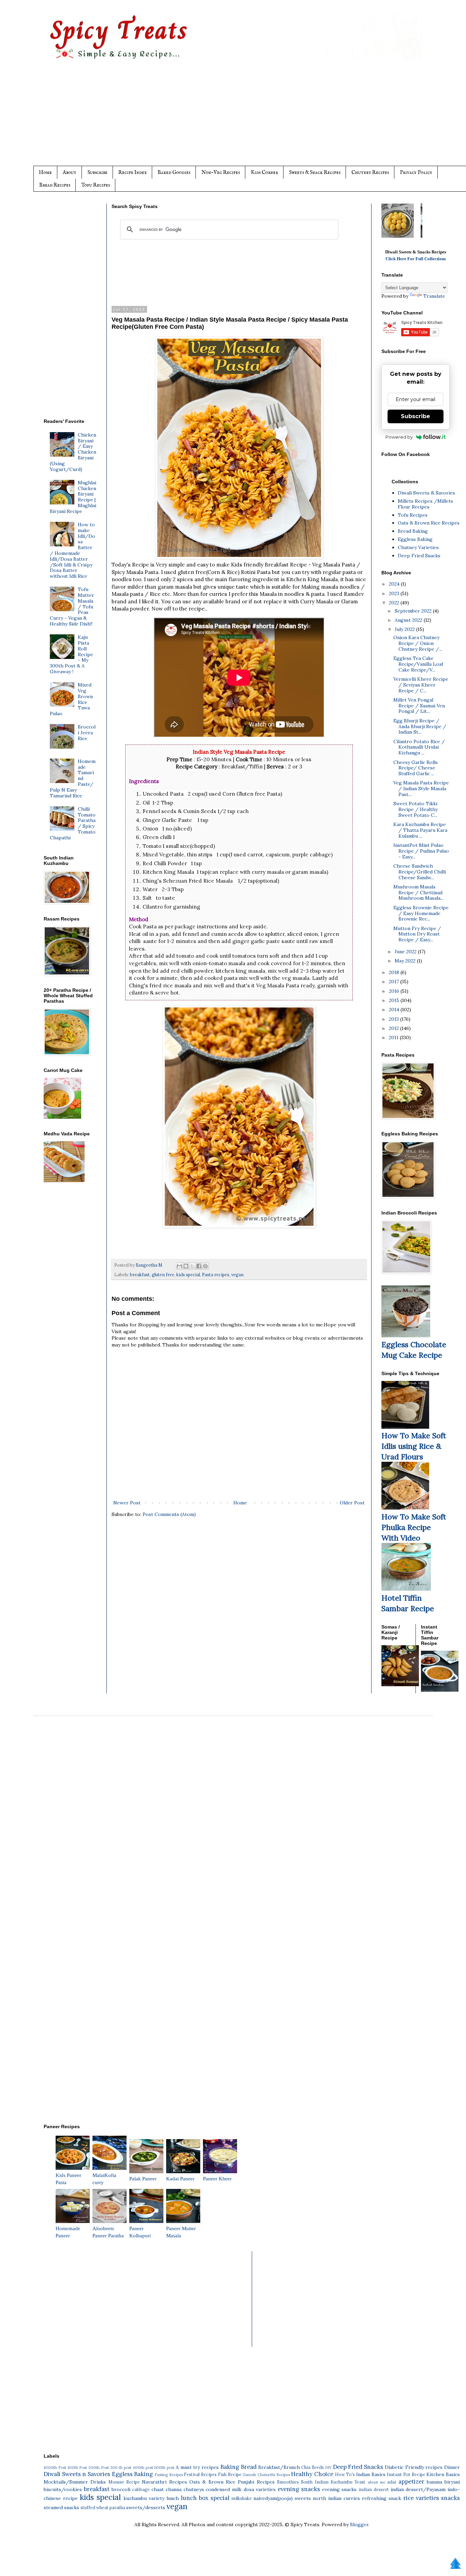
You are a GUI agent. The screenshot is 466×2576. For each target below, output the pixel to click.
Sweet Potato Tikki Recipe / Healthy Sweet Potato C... (416, 809)
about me (376, 2482)
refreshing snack (382, 2498)
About (70, 172)
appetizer (411, 2482)
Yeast (360, 2482)
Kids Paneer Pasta (68, 2179)
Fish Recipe (230, 2474)
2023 (395, 593)
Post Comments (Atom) (169, 1514)
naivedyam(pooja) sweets (282, 2498)
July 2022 (405, 629)
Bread (249, 2467)
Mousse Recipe (124, 2482)
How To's (345, 2474)
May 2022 (406, 961)
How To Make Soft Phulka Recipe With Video (414, 1527)
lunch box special (205, 2498)
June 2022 (406, 952)
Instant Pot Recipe (406, 2474)
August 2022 (409, 620)
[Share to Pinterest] (205, 1266)
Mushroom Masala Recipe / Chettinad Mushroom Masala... (418, 893)
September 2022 (414, 611)
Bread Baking (413, 531)
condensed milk (224, 2489)
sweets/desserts (146, 2507)
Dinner (452, 2467)
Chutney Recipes (370, 172)
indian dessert (374, 2489)
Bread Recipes (55, 185)
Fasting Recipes (169, 2475)
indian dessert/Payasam (418, 2489)
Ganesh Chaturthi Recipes (266, 2475)
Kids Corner (264, 172)
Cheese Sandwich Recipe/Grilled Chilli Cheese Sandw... (420, 872)
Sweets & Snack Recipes (315, 172)
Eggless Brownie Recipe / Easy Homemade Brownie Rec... (421, 913)
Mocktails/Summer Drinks (75, 2482)
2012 (395, 1028)
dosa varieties (260, 2489)
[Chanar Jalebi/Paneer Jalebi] (398, 236)
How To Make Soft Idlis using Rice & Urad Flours (414, 1446)
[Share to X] (192, 1266)
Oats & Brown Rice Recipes (429, 523)
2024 (395, 584)
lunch (173, 2498)
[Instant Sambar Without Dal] (440, 1690)
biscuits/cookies (63, 2489)
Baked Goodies (174, 172)
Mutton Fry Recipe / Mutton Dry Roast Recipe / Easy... (417, 934)
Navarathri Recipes (164, 2482)
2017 (395, 982)
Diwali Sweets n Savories (77, 2474)
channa (174, 2489)
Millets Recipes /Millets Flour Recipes (425, 504)
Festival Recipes (200, 2474)
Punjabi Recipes (256, 2482)
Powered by (399, 437)
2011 (394, 1037)
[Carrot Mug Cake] (62, 1117)
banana (434, 2482)
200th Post (99, 2468)
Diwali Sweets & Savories (426, 493)
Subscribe (97, 172)
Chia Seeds (312, 2467)
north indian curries (336, 2498)
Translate (434, 296)
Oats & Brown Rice (212, 2482)
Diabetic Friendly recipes (414, 2467)
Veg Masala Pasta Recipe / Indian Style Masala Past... (421, 789)
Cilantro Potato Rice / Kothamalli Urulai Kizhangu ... (419, 747)
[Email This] (179, 1266)
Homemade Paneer (68, 2232)
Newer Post (127, 1503)
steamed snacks (61, 2507)
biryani (452, 2482)
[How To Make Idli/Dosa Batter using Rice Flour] (405, 1427)
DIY (328, 2468)
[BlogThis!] (186, 1266)
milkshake (242, 2498)
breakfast (140, 1275)
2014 (395, 1010)
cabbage (141, 2489)
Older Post (352, 1503)
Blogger (359, 2525)
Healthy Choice (312, 2474)
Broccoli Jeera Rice (87, 733)
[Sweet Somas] (400, 1684)
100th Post (77, 2468)
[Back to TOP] (455, 2564)
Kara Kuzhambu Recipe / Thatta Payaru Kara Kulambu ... (420, 830)
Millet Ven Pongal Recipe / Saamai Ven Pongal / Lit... (419, 706)
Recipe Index (133, 172)
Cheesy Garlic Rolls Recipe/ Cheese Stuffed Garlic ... (416, 768)
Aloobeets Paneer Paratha (108, 2232)
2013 (395, 1019)
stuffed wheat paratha (103, 2507)
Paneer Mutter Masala (181, 2232)
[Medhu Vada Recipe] (64, 1180)
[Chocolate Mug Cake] (406, 1336)
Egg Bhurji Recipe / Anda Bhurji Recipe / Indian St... (420, 726)
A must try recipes (197, 2467)
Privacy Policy (416, 172)
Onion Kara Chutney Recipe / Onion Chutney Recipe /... (418, 643)
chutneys (194, 2489)
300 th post (121, 2468)
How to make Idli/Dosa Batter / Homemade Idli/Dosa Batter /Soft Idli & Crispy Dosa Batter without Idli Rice (73, 550)
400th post (143, 2468)
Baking (230, 2467)
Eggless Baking (415, 539)
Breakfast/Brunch (279, 2467)
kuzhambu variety (144, 2498)
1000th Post (55, 2468)
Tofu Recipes (96, 185)
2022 (395, 603)
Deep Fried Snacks (419, 556)
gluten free (163, 1275)
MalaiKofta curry (104, 2179)
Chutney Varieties (418, 547)
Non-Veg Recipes (221, 172)
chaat (158, 2489)
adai (392, 2482)
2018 (395, 972)
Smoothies (288, 2482)
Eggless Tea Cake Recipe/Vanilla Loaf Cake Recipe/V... (418, 664)
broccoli (121, 2489)
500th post (164, 2468)
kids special (188, 1275)
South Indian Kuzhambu (327, 2482)
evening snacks (299, 2489)
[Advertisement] (247, 118)
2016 (395, 991)
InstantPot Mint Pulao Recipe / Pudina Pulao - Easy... (421, 851)
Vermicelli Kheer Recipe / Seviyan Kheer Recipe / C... (421, 685)
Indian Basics (371, 2474)
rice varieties (421, 2498)
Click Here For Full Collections (416, 259)
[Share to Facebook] (199, 1266)
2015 (395, 1000)
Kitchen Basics (443, 2474)
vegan (237, 1275)
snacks (450, 2498)
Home (45, 172)
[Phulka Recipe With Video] (405, 1508)
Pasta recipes (216, 1275)
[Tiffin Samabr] (406, 1589)
